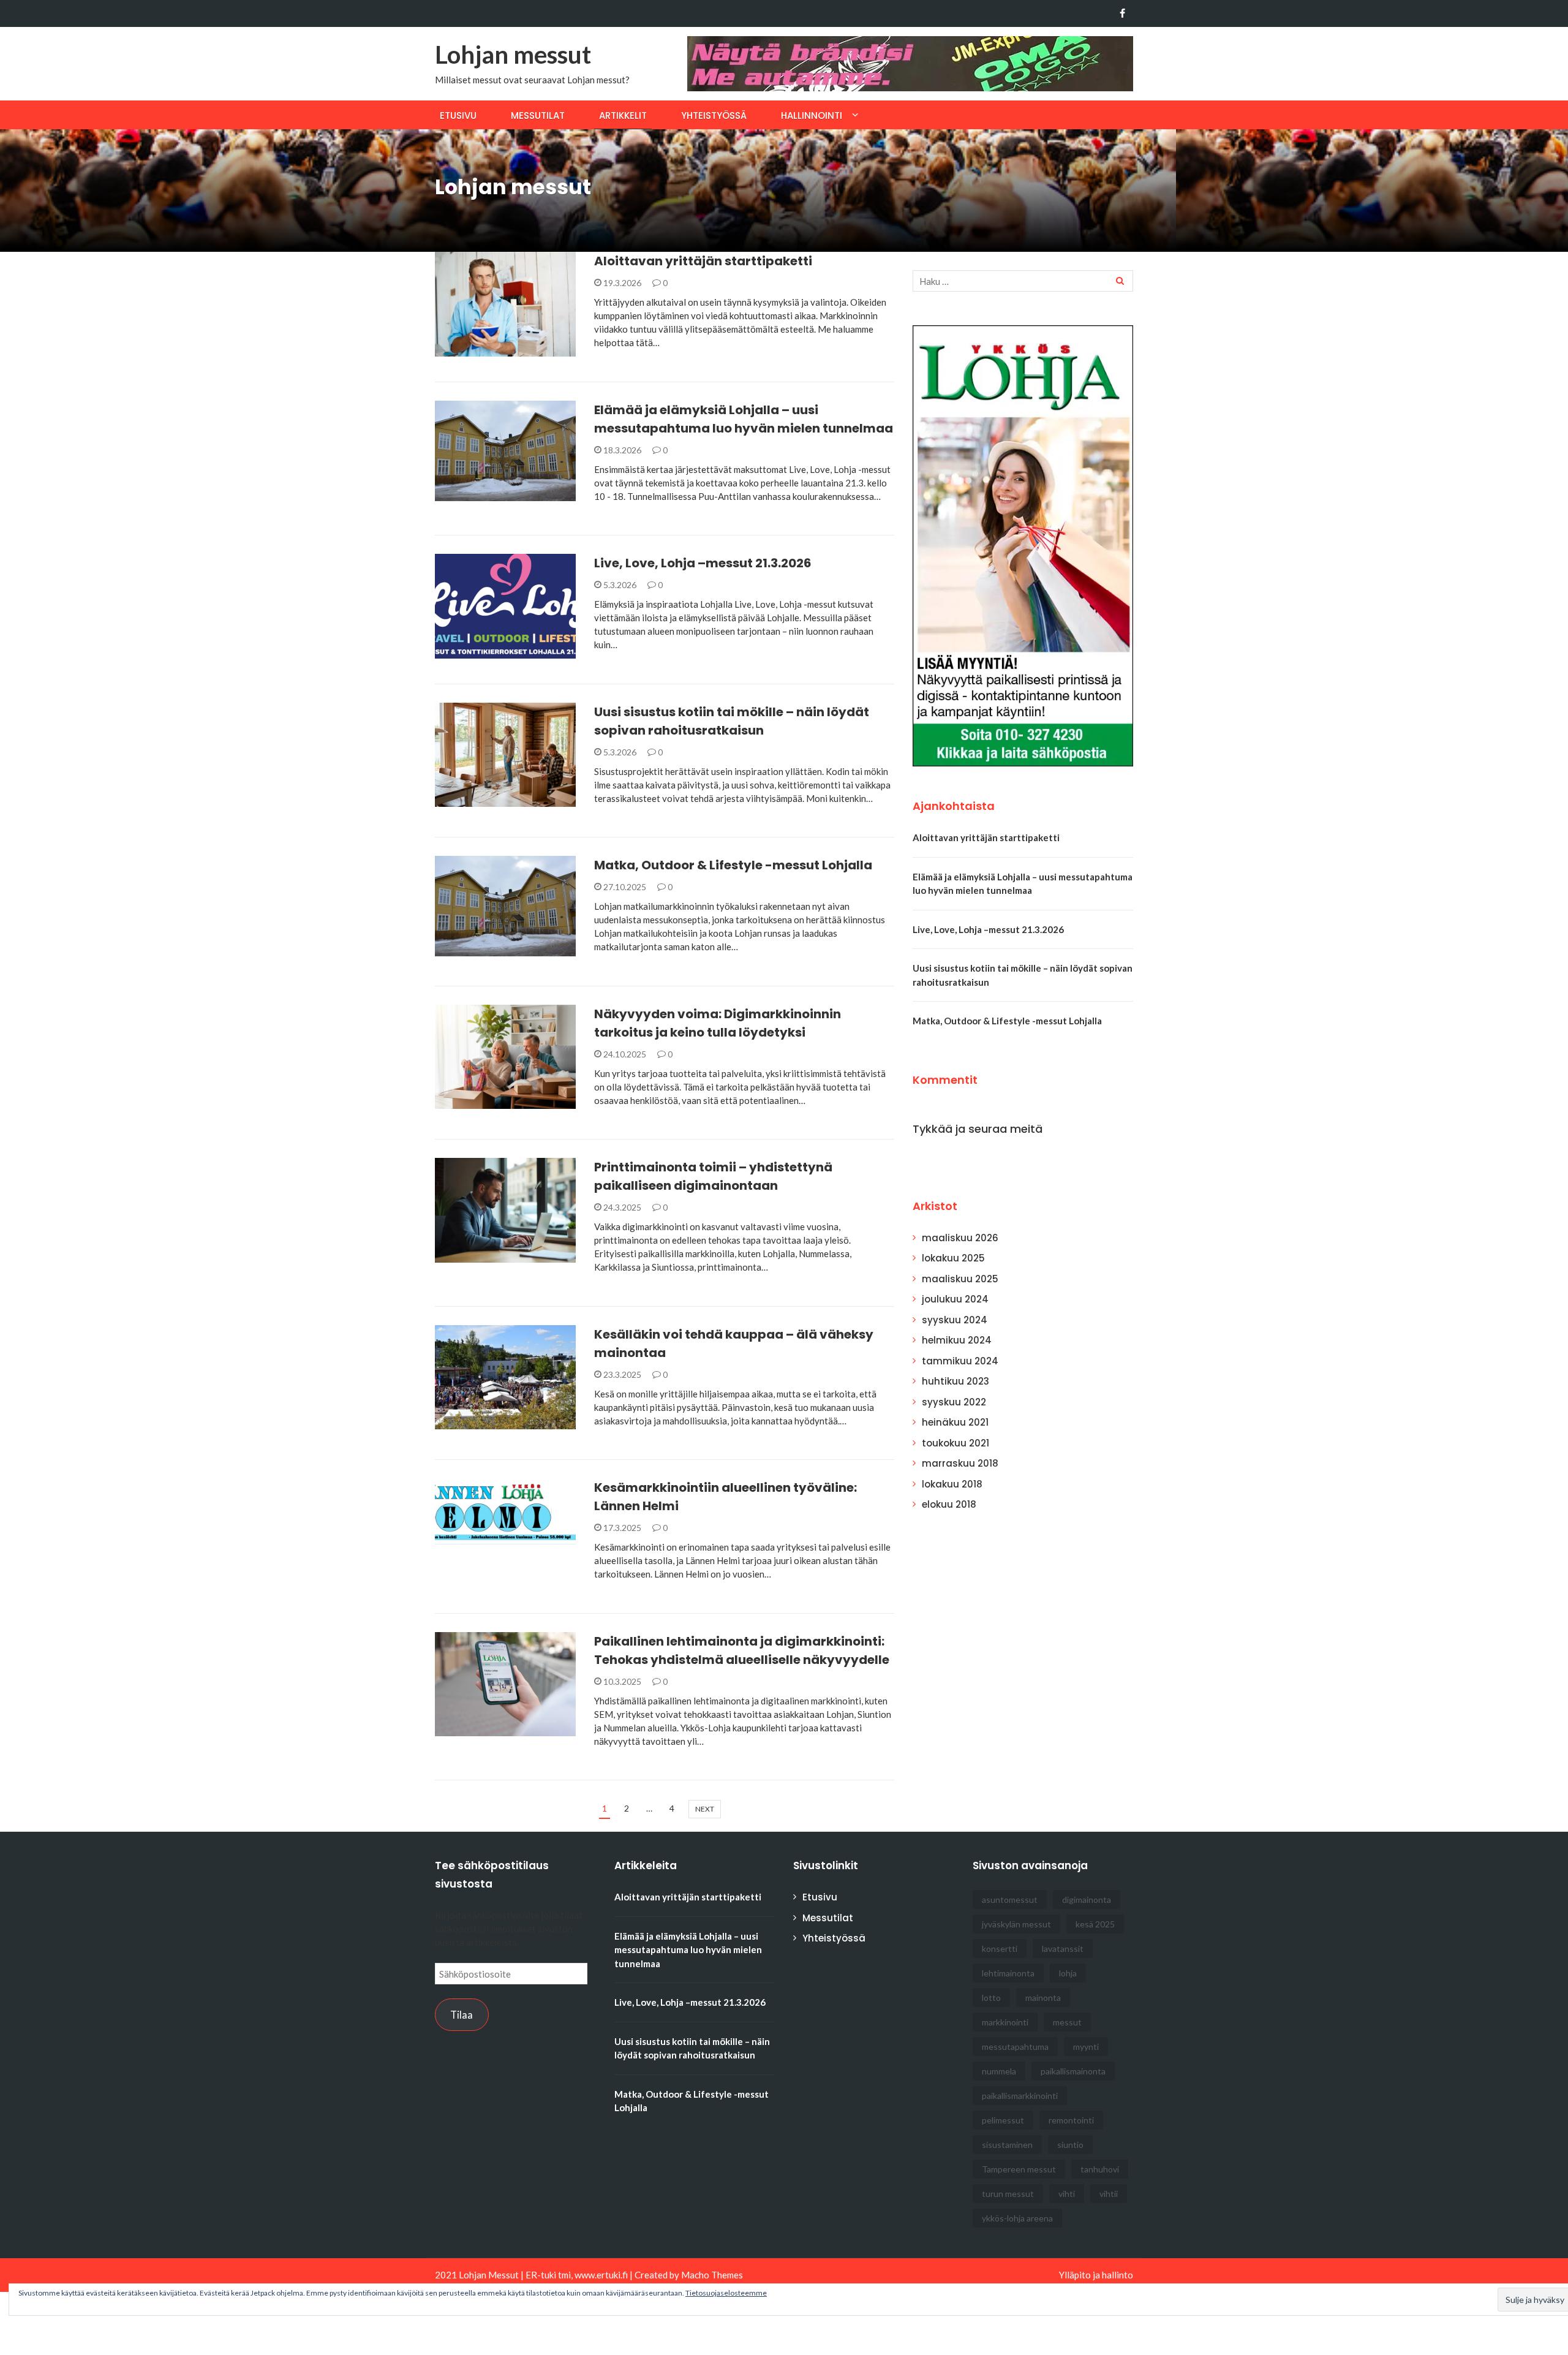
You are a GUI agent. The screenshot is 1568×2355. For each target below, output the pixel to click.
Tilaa (462, 2015)
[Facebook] (1122, 13)
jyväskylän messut (1016, 1924)
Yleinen (467, 350)
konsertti (1000, 1949)
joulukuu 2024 (955, 1299)
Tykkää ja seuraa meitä (978, 1129)
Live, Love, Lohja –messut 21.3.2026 (703, 563)
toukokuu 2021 (956, 1443)
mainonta (1043, 1998)
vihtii (1109, 2194)
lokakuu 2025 (953, 1258)
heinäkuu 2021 (955, 1422)
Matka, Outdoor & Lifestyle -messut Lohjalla (733, 865)
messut (1067, 2022)
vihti (1067, 2194)
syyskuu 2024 (955, 1320)
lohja (1068, 1973)
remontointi (1071, 2120)
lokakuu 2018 (952, 1484)
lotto (991, 1998)
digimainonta (1087, 1899)
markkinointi (1005, 2022)
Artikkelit (623, 115)
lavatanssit (1063, 1949)
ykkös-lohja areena (1017, 2218)
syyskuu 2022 (954, 1402)
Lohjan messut (513, 55)
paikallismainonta (1073, 2071)
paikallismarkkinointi (1020, 2096)
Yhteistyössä (714, 115)
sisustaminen (1007, 2145)
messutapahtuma (1015, 2047)
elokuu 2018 (949, 1504)
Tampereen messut (1019, 2169)
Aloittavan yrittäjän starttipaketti (703, 261)
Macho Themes (712, 2275)
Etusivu (458, 115)
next (705, 1809)
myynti (1086, 2047)
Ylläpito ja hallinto (1096, 2275)
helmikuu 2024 (957, 1340)
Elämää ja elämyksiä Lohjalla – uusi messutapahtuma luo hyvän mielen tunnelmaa (688, 1950)
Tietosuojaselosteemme (726, 2293)
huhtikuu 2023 (956, 1381)
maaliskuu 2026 (960, 1238)
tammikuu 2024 (960, 1361)
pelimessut (1003, 2120)
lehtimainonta (1008, 1973)
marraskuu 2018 (960, 1463)
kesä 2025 (1095, 1924)
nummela (999, 2071)
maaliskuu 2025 (960, 1279)
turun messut (1008, 2194)
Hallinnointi (812, 115)
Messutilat (538, 115)
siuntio (1070, 2145)
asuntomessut (1010, 1899)
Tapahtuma (477, 494)
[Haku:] (1023, 281)
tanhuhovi (1100, 2169)
